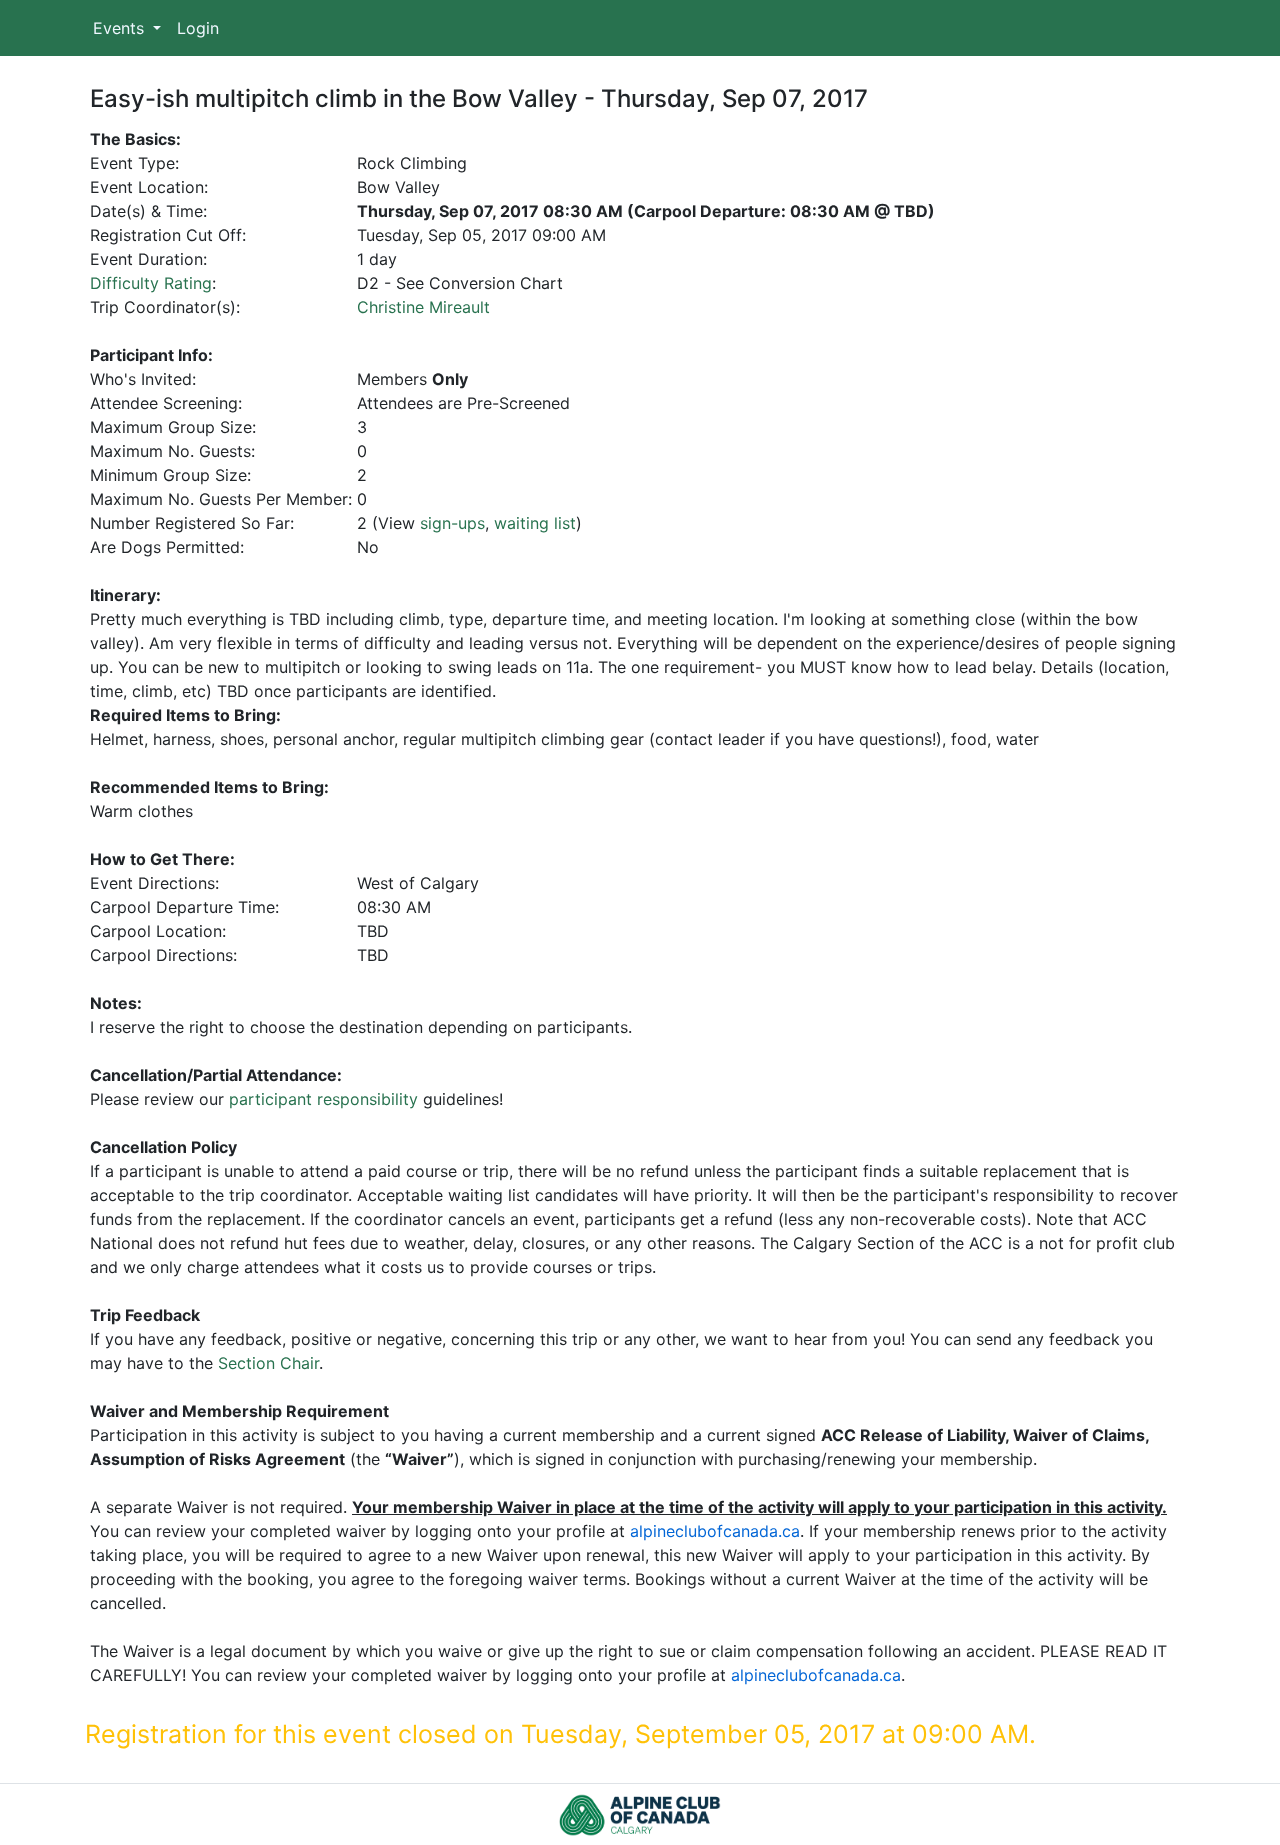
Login (198, 28)
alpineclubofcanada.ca (715, 1531)
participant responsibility (323, 1099)
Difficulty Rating (151, 283)
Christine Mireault (423, 307)
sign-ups (452, 523)
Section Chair (268, 1363)
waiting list (535, 523)
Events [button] (121, 28)
